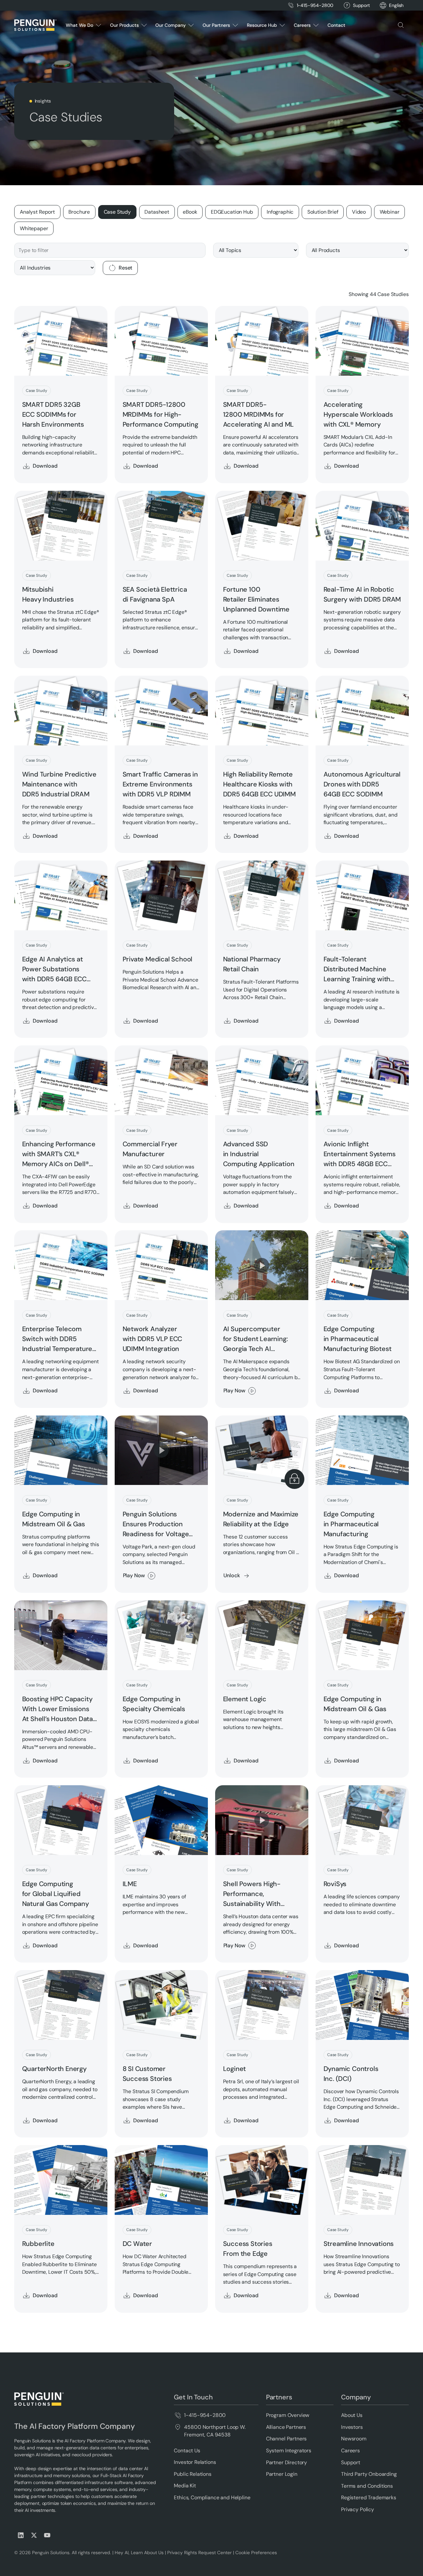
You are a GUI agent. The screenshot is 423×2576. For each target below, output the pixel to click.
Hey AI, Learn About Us (139, 2553)
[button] (396, 5)
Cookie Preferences (256, 2553)
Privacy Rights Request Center (199, 2553)
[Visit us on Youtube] (47, 2535)
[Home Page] (35, 25)
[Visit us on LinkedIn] (21, 2535)
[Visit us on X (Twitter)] (34, 2535)
